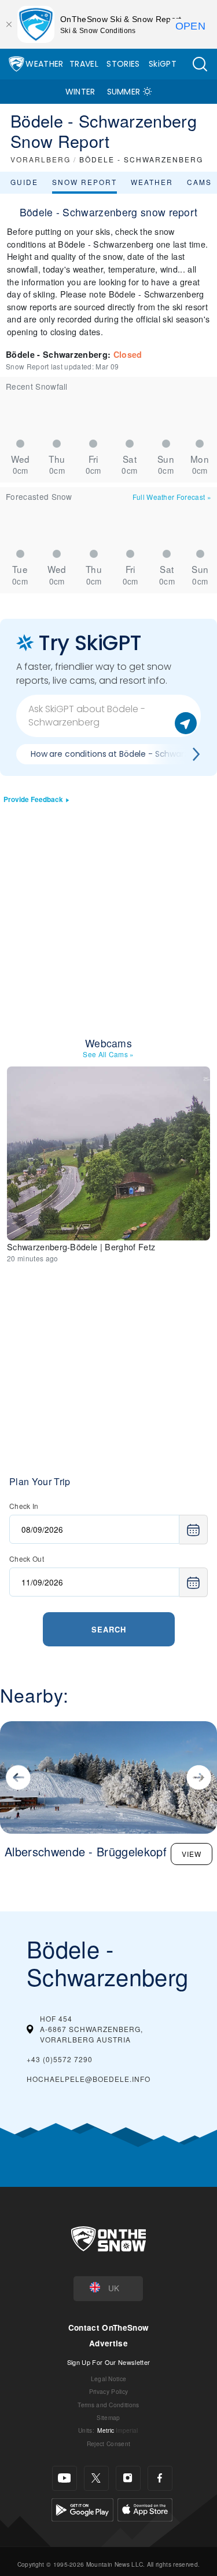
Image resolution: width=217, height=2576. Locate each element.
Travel (84, 64)
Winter (80, 92)
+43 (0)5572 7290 (60, 2059)
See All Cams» (108, 1054)
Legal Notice (109, 2379)
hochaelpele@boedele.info (89, 2079)
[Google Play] (82, 2508)
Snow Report (84, 182)
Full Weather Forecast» (172, 497)
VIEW (192, 1854)
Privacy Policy (108, 2391)
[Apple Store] (145, 2508)
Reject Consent (108, 2443)
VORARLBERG (41, 159)
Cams (199, 182)
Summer (124, 92)
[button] (200, 64)
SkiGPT (163, 64)
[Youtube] (65, 2478)
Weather (44, 64)
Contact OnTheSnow (108, 2328)
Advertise (108, 2343)
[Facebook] (160, 2478)
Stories (123, 64)
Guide (24, 182)
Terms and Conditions (108, 2405)
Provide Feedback (33, 799)
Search (109, 1629)
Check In (24, 1506)
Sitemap (108, 2417)
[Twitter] (96, 2478)
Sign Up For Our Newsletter (108, 2362)
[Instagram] (128, 2478)
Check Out (27, 1559)
